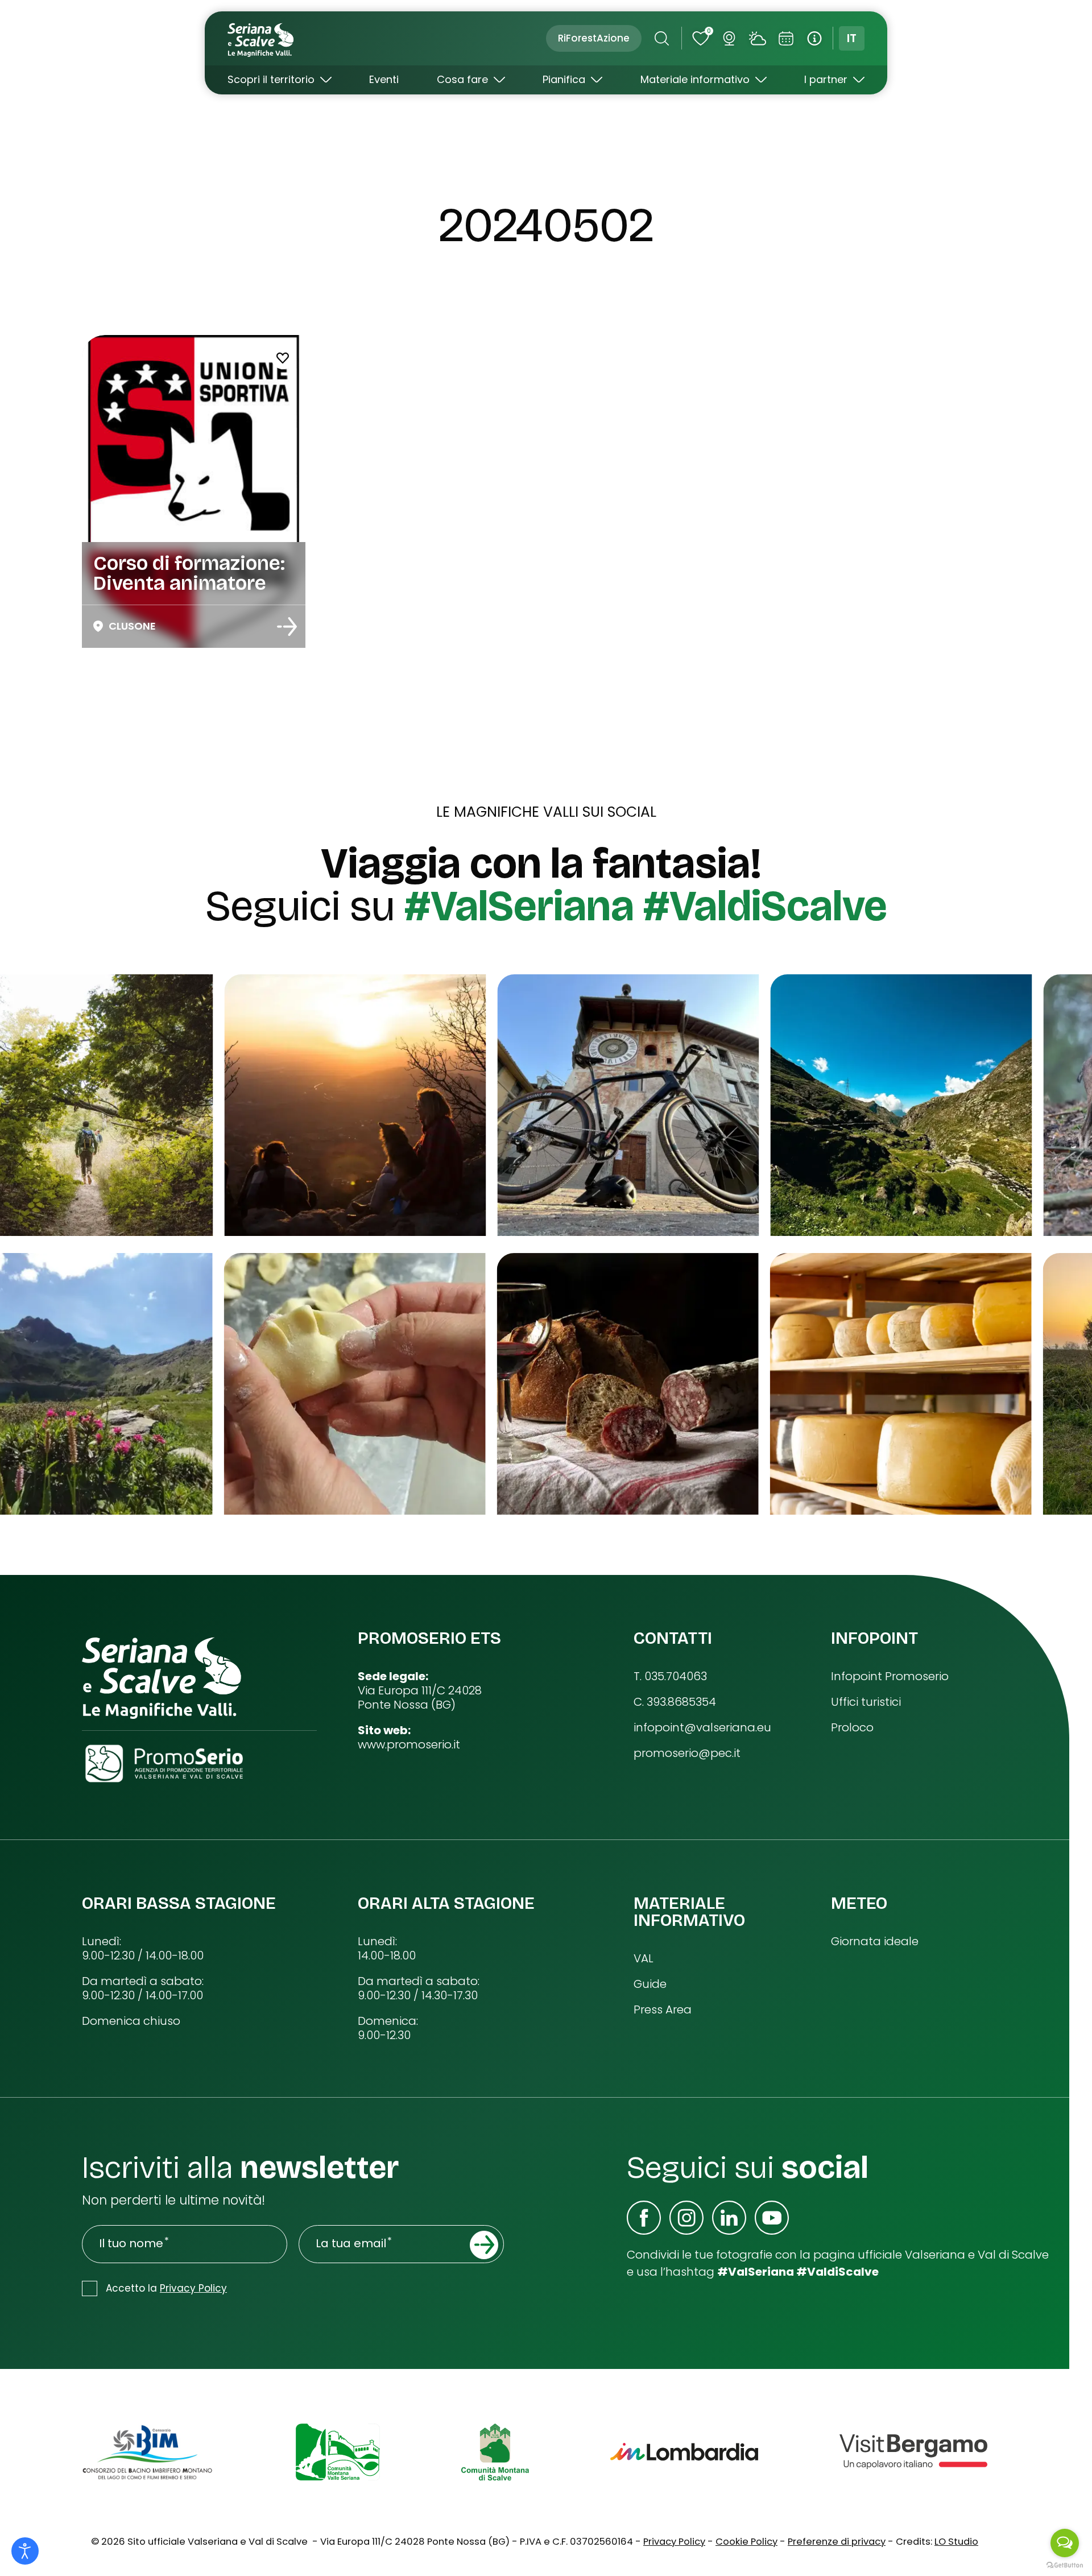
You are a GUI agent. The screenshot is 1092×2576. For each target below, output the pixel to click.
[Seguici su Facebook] (644, 2218)
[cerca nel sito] (661, 38)
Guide (650, 1984)
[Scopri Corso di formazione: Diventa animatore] (287, 627)
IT (852, 38)
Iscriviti (484, 2245)
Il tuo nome (131, 2244)
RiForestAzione (594, 38)
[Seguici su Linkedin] (729, 2218)
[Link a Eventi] (786, 38)
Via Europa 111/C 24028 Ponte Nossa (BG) (420, 1698)
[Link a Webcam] (729, 38)
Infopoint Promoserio (890, 1676)
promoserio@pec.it (687, 1753)
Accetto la (166, 2288)
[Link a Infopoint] (814, 38)
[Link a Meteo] (757, 38)
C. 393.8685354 (675, 1702)
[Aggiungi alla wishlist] (283, 358)
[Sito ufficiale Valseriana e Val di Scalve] (262, 38)
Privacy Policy (193, 2288)
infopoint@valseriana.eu (702, 1728)
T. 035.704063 (670, 1676)
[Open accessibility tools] (25, 2551)
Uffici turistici (866, 1702)
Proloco (852, 1728)
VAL (644, 1959)
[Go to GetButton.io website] (1065, 2565)
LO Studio (956, 2542)
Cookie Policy (746, 2542)
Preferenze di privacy (837, 2542)
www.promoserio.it (409, 1745)
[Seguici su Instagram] (686, 2218)
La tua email (351, 2244)
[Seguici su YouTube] (772, 2218)
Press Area (663, 2010)
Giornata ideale (875, 1942)
